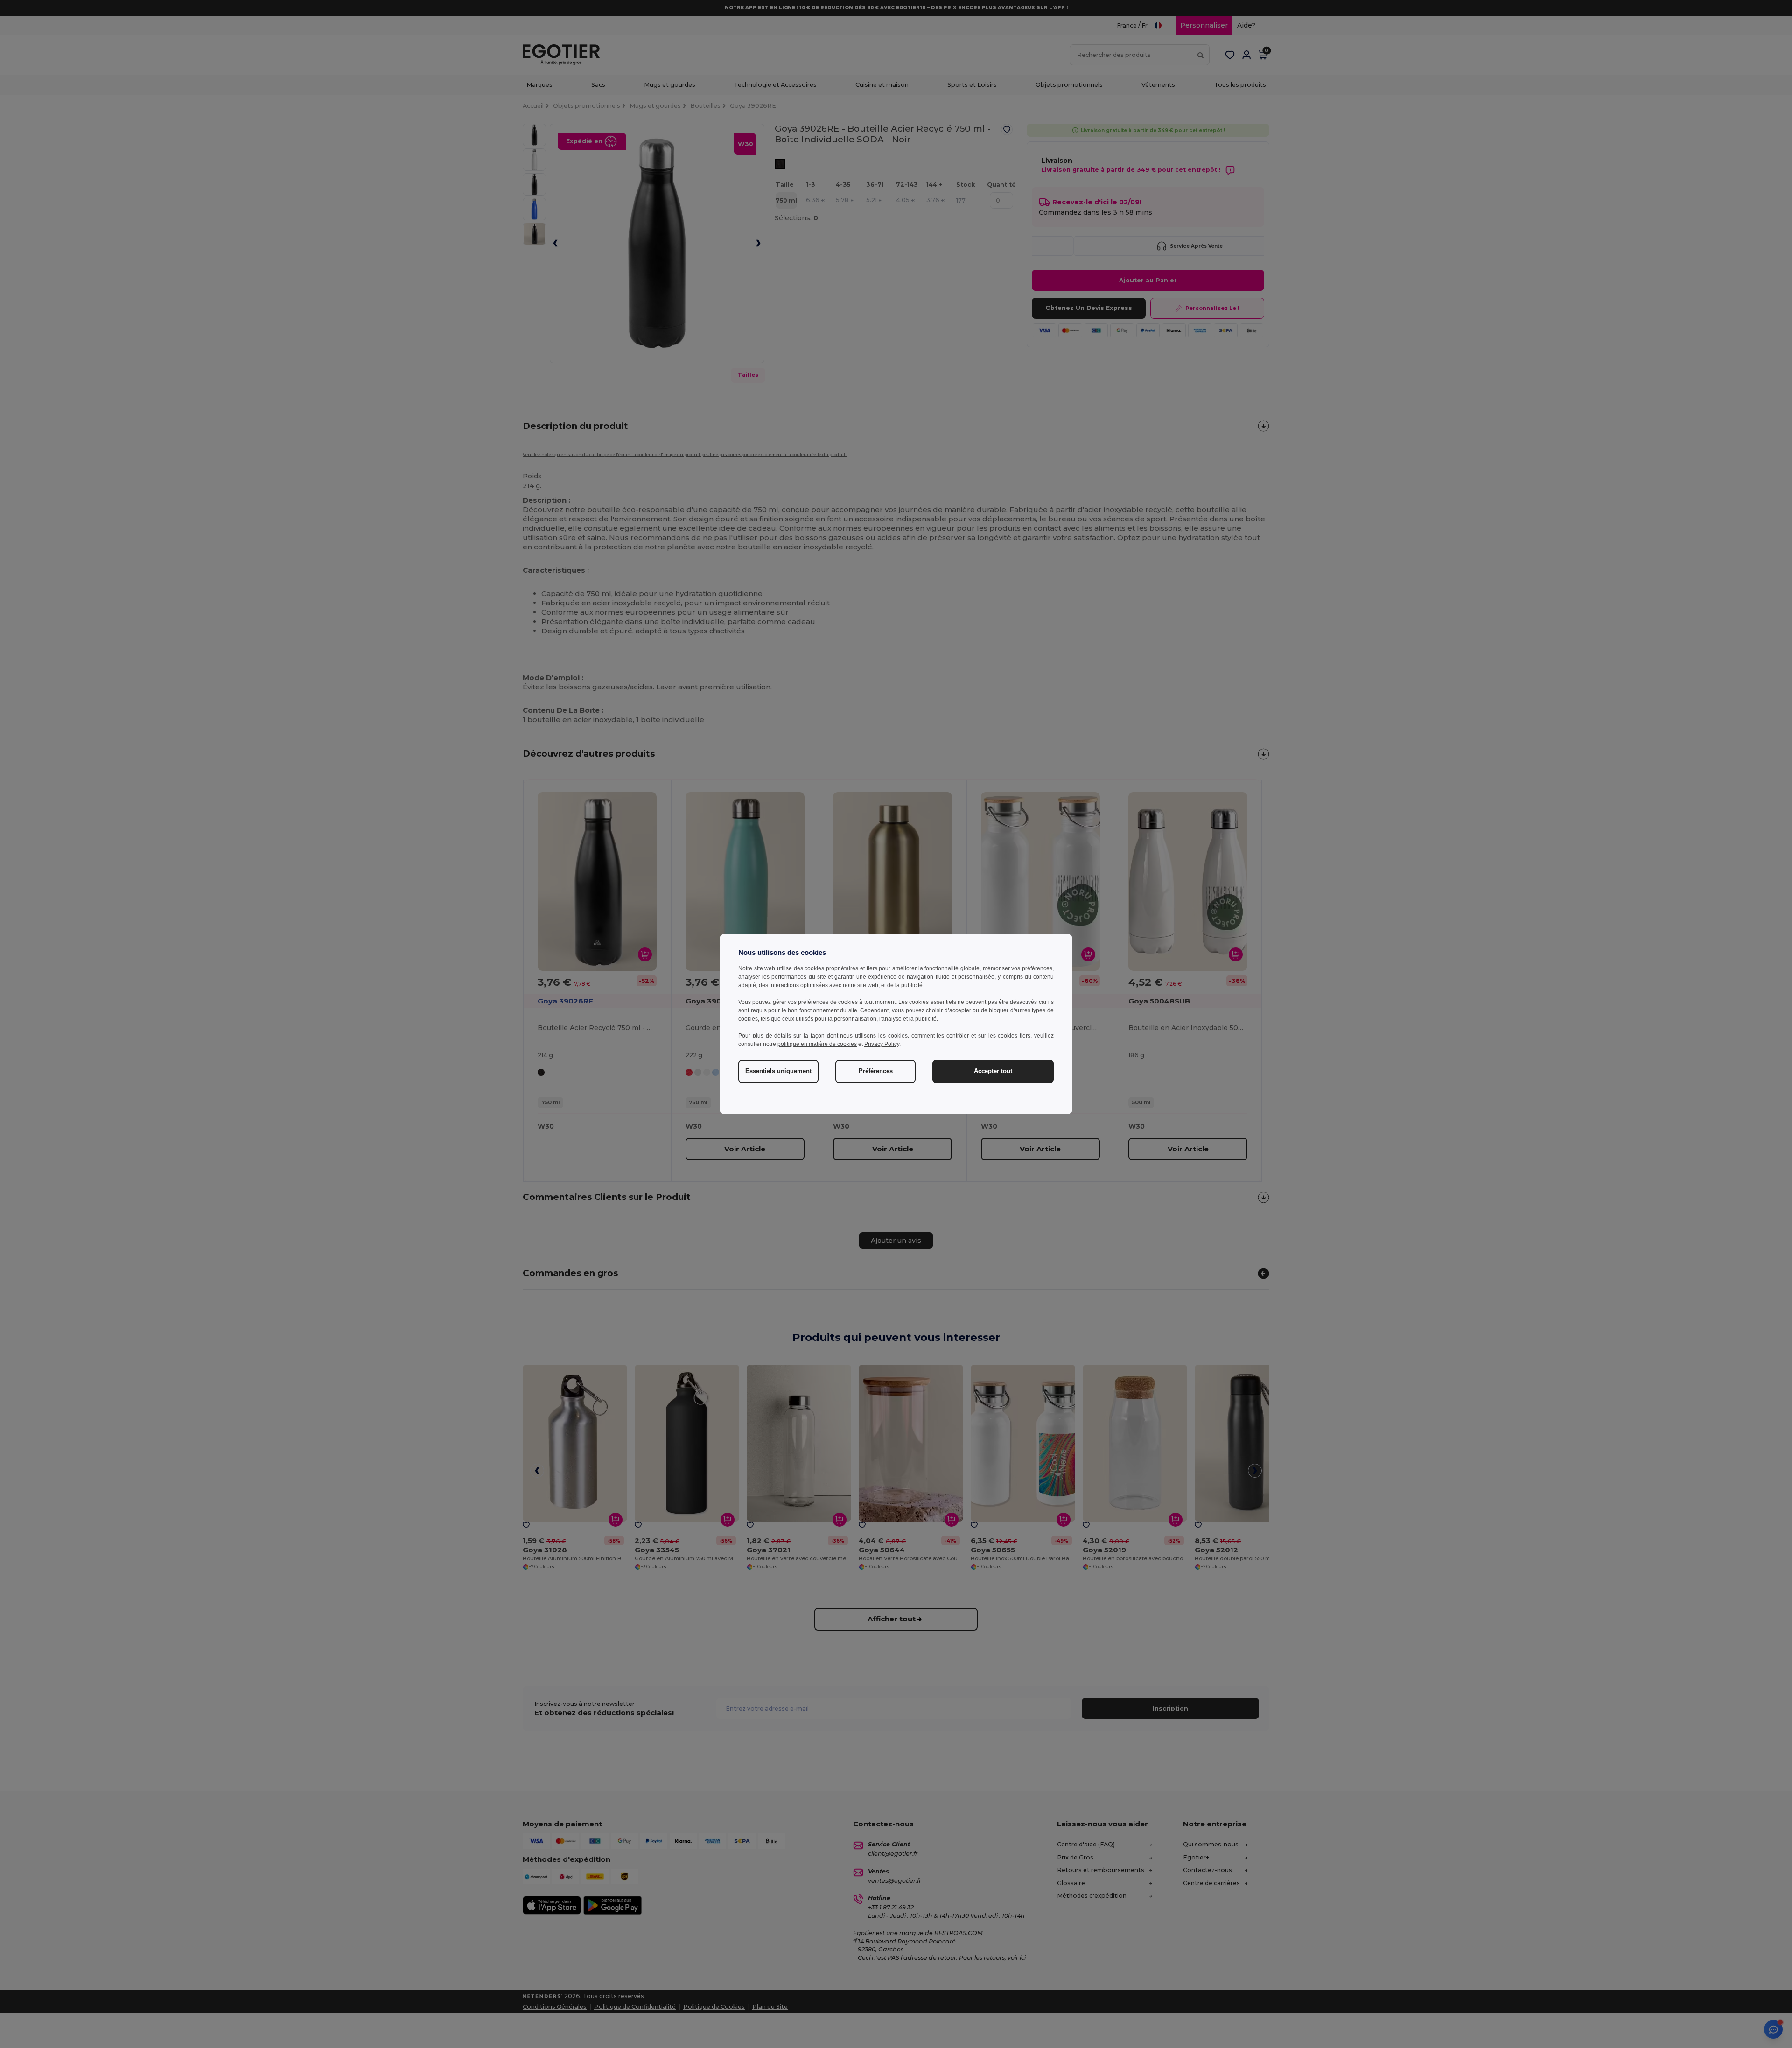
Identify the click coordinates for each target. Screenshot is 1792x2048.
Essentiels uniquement (778, 1071)
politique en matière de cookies (817, 1044)
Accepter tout (993, 1071)
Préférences (876, 1071)
